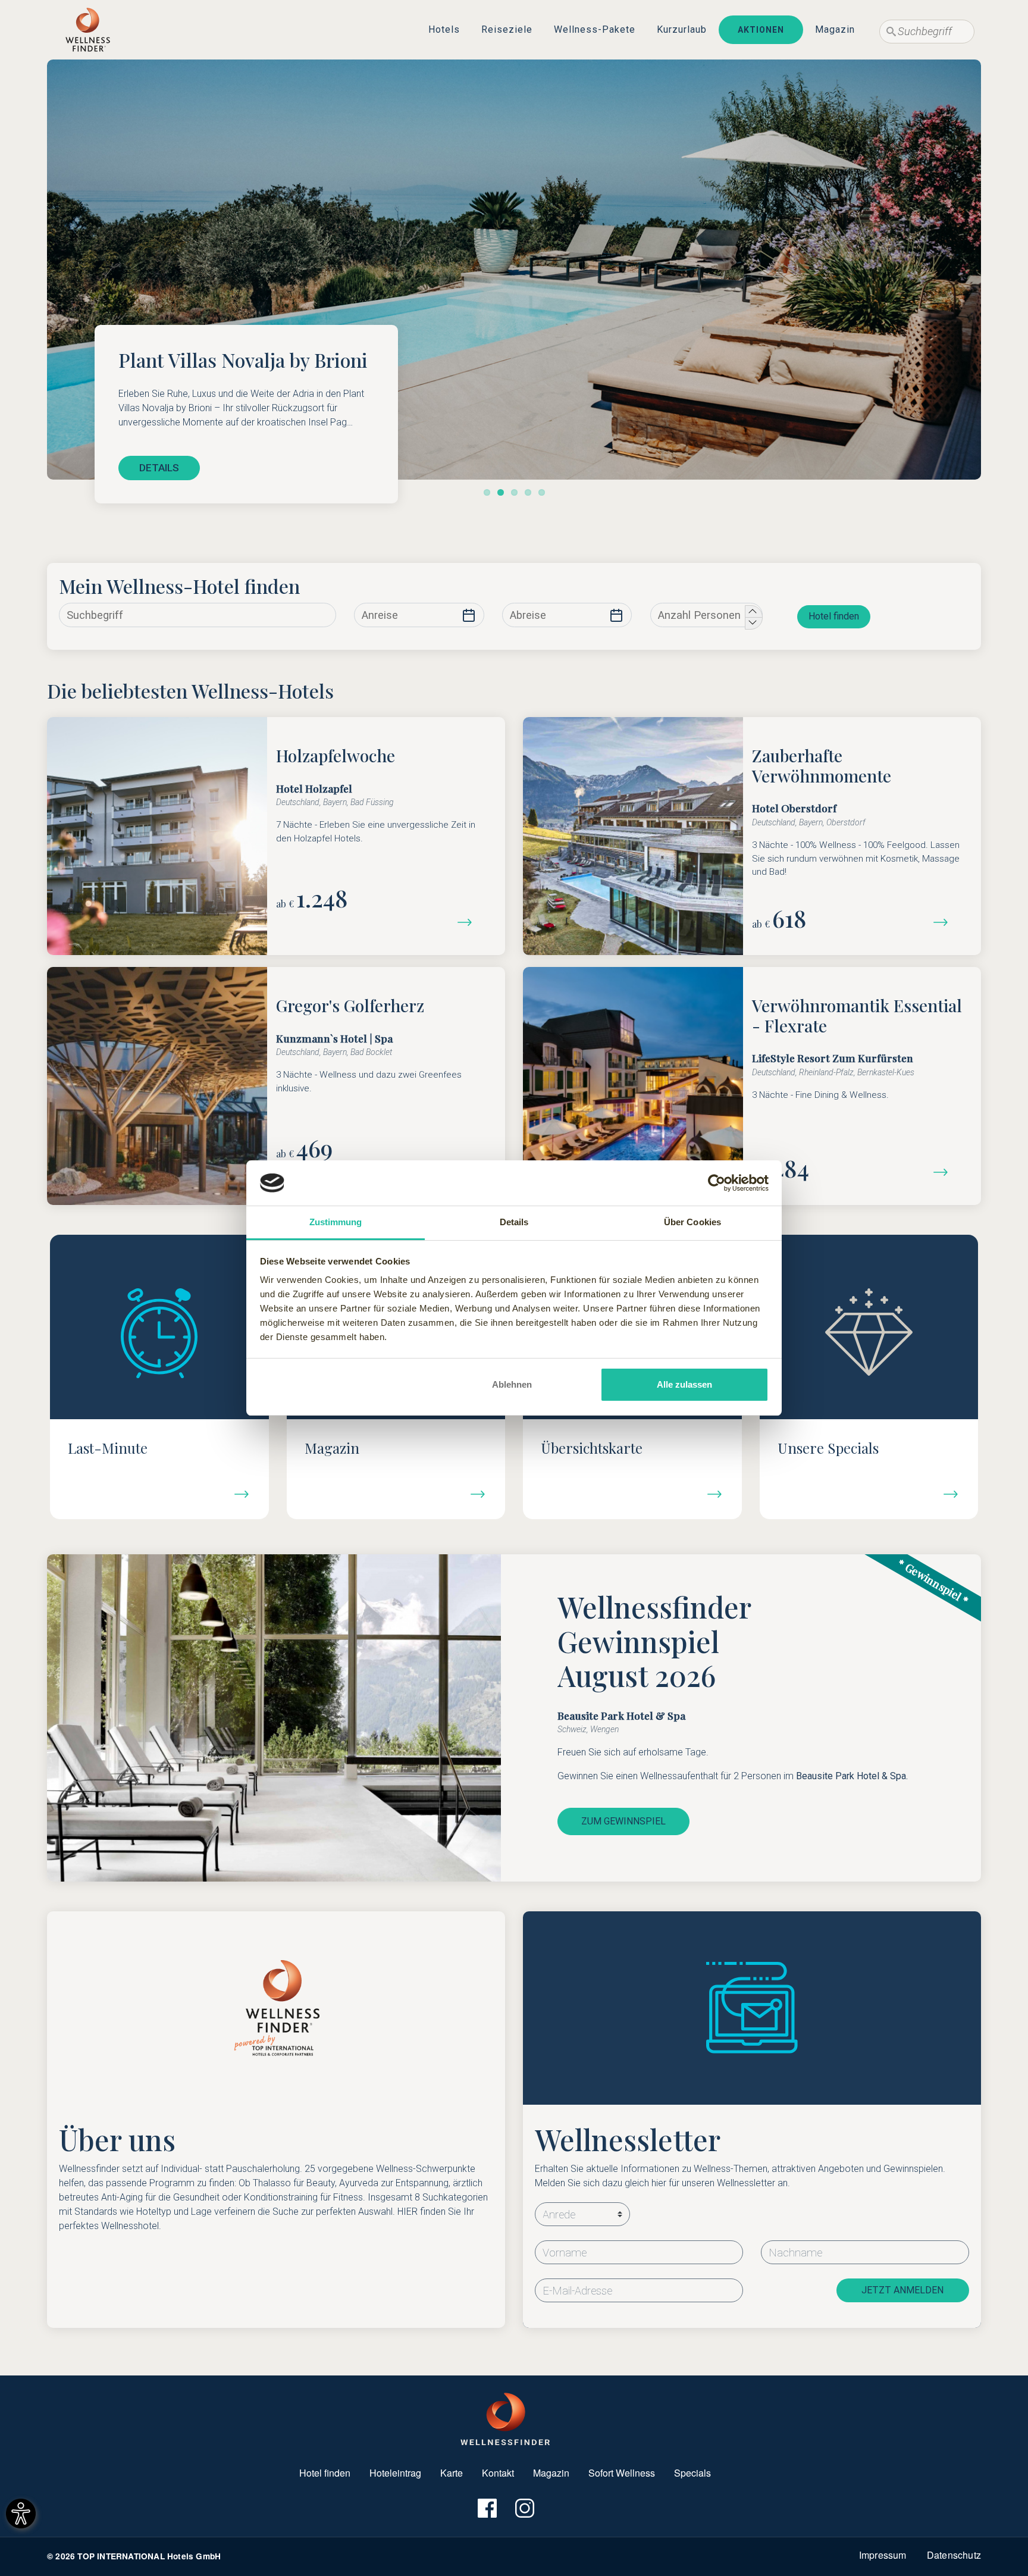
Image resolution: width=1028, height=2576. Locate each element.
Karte (452, 2473)
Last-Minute (108, 1448)
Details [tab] (514, 1222)
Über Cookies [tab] (692, 1222)
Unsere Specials (828, 1448)
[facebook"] (486, 2508)
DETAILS (159, 468)
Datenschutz (954, 2555)
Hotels (444, 29)
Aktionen (761, 30)
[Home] (88, 30)
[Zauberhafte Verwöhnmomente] (945, 921)
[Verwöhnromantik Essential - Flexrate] (945, 1171)
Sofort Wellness (622, 2473)
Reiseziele (507, 29)
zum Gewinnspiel (623, 1821)
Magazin (835, 29)
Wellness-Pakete (595, 29)
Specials (692, 2473)
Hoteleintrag (395, 2473)
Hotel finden (834, 616)
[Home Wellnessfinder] (505, 2418)
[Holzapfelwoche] (469, 921)
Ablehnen (512, 1384)
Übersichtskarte (592, 1448)
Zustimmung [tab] (336, 1222)
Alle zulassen (684, 1384)
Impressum (883, 2555)
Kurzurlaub (682, 29)
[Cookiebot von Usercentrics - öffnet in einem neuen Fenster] (717, 1183)
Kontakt (498, 2473)
